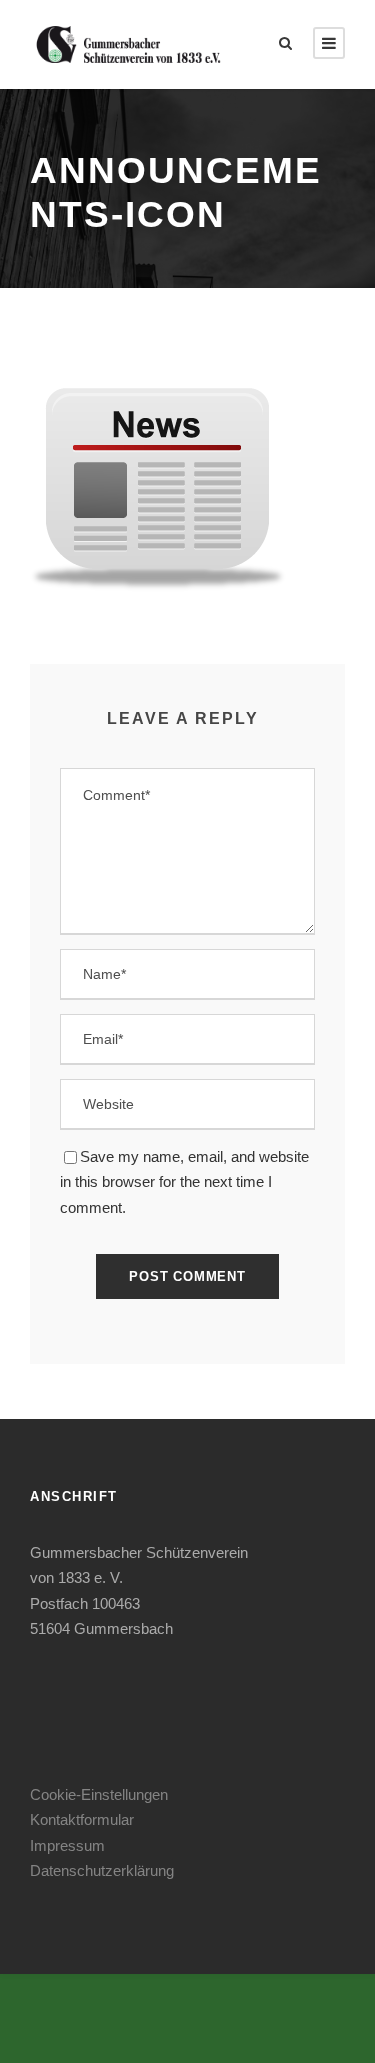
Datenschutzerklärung (102, 1870)
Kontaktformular (82, 1819)
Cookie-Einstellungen (99, 1794)
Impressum (67, 1845)
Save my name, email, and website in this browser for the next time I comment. (184, 1182)
